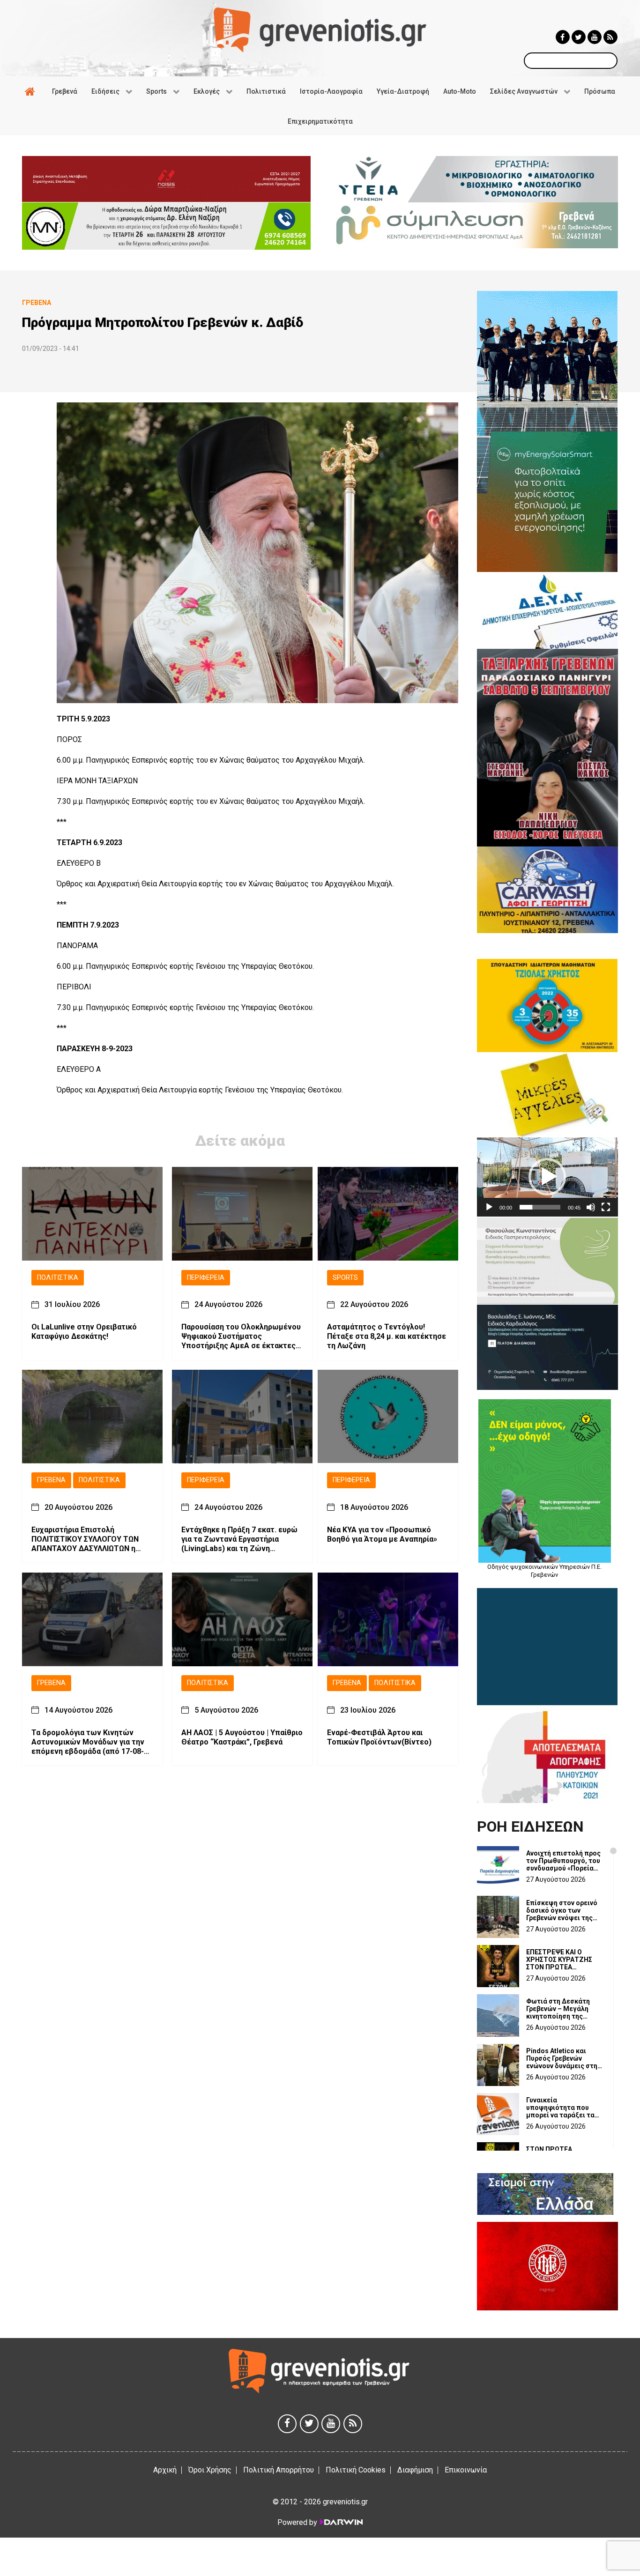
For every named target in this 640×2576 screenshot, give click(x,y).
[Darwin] (341, 2522)
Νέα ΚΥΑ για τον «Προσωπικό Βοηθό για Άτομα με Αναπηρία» (382, 1535)
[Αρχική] (31, 91)
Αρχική (165, 2470)
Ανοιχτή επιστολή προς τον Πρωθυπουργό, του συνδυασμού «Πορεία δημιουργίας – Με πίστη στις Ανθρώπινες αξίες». (563, 1861)
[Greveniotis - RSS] (610, 37)
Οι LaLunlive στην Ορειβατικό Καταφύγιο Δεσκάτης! (84, 1332)
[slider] (540, 1207)
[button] (547, 1177)
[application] (547, 1177)
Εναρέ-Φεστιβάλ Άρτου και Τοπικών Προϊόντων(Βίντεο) (379, 1737)
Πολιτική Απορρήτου (279, 2470)
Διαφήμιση (415, 2470)
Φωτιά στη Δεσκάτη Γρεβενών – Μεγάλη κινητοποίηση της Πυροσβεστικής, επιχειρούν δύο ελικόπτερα (558, 2009)
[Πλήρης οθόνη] (606, 1207)
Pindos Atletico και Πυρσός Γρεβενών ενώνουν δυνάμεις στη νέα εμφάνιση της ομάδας (562, 2058)
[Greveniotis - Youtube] (595, 37)
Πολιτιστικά (58, 1278)
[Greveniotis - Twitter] (579, 37)
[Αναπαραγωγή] (489, 1207)
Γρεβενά (51, 1481)
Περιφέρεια (206, 1278)
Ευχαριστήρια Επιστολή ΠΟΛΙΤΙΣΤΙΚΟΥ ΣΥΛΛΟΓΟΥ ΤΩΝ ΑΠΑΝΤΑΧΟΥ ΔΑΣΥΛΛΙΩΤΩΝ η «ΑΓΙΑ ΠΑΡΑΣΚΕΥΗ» (85, 1540)
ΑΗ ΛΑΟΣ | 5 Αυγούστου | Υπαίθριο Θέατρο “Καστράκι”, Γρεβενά (242, 1737)
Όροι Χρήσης (210, 2470)
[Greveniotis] (320, 29)
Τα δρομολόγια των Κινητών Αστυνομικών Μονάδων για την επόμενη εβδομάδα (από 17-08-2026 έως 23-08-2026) (88, 1742)
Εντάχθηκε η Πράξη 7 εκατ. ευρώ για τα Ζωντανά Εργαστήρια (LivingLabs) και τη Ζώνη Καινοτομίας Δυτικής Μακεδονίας (242, 1540)
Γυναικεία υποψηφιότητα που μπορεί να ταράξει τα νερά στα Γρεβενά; (560, 2108)
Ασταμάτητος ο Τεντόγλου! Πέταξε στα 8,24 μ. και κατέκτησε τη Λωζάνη (387, 1337)
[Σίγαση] (591, 1207)
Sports (345, 1278)
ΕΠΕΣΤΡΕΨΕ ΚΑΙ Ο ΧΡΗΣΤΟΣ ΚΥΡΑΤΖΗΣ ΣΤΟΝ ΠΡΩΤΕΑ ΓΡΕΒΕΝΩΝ (559, 1960)
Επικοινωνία (466, 2470)
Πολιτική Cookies (356, 2470)
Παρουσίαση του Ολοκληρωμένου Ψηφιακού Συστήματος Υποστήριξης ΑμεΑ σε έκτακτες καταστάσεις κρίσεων (241, 1337)
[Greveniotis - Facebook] (563, 37)
